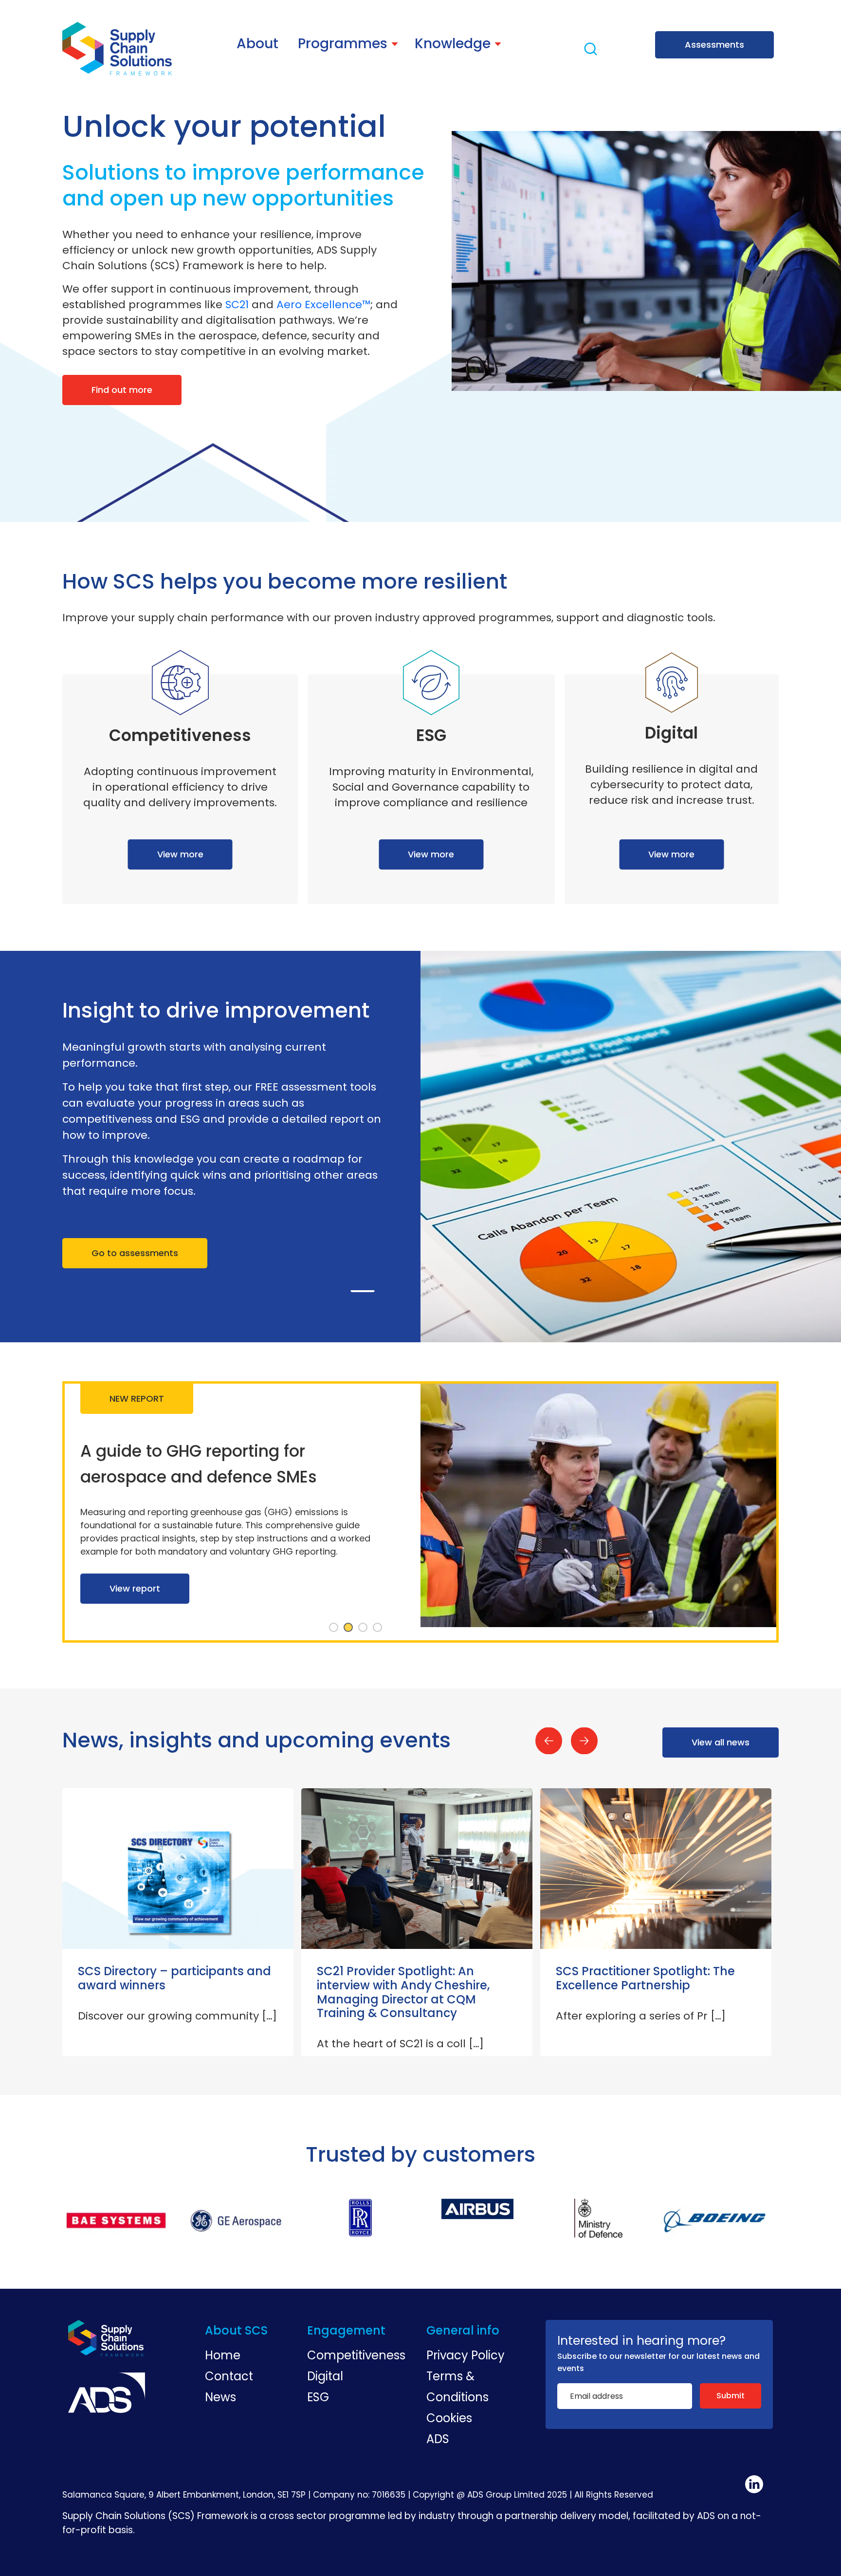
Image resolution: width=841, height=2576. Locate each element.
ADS (438, 2439)
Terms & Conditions (457, 2387)
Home (223, 2355)
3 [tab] (363, 1628)
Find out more (122, 390)
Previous (549, 1741)
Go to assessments (135, 1253)
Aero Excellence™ (323, 305)
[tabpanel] (420, 1512)
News (220, 2397)
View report (135, 1602)
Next (584, 1741)
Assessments (714, 45)
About (257, 44)
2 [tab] (348, 1628)
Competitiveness (356, 2355)
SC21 (237, 305)
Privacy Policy (466, 2355)
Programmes (343, 44)
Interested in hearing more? (641, 2341)
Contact (229, 2376)
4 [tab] (378, 1628)
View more (180, 854)
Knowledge (453, 44)
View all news (721, 1742)
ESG (318, 2397)
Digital (325, 2376)
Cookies (449, 2418)
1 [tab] (334, 1628)
